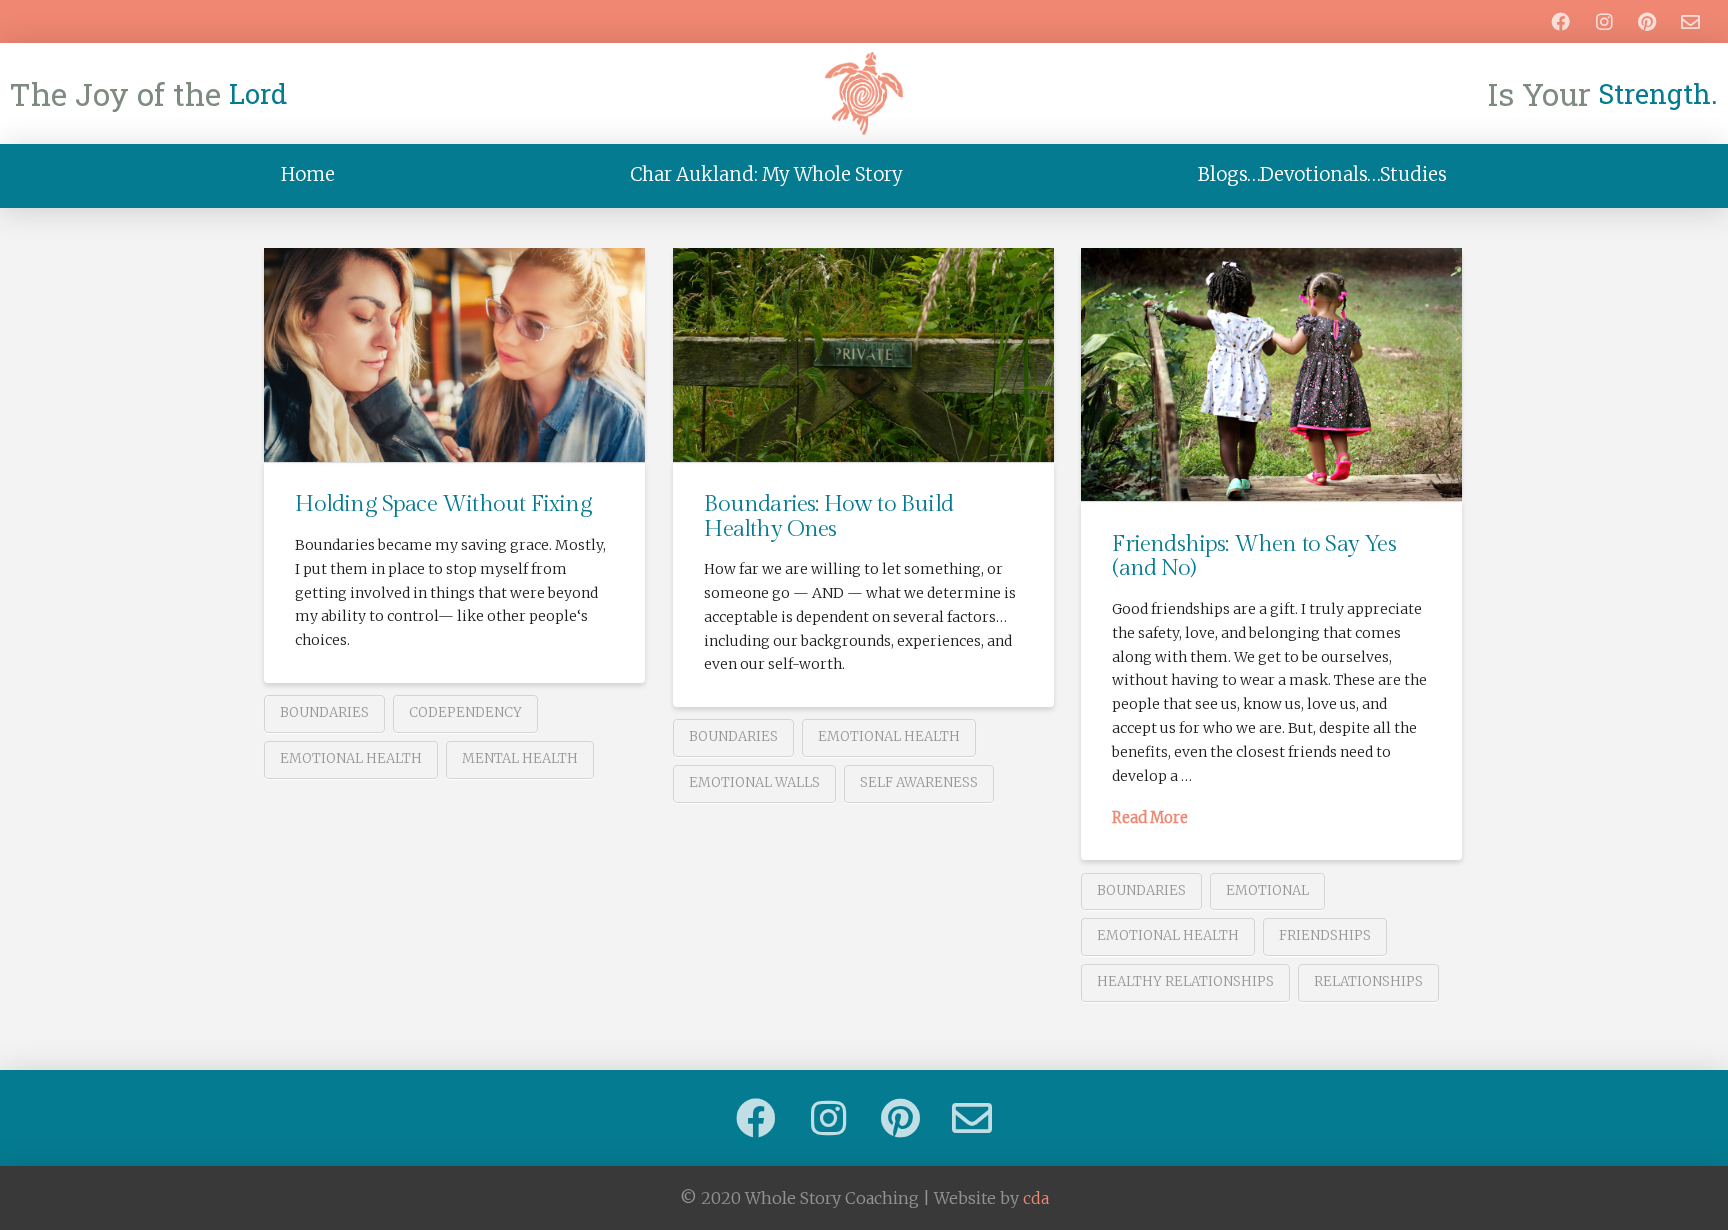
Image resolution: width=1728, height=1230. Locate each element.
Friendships (1325, 935)
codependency (465, 712)
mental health (520, 758)
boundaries (324, 712)
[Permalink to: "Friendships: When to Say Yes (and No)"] (1271, 375)
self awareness (919, 782)
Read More (1150, 818)
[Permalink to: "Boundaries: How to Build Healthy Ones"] (863, 355)
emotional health (351, 758)
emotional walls (754, 782)
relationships (1368, 981)
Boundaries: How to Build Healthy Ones (828, 516)
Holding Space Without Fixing (443, 504)
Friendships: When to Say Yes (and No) (1253, 556)
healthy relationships (1185, 981)
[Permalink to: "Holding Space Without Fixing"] (454, 355)
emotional (1267, 890)
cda (1036, 1198)
